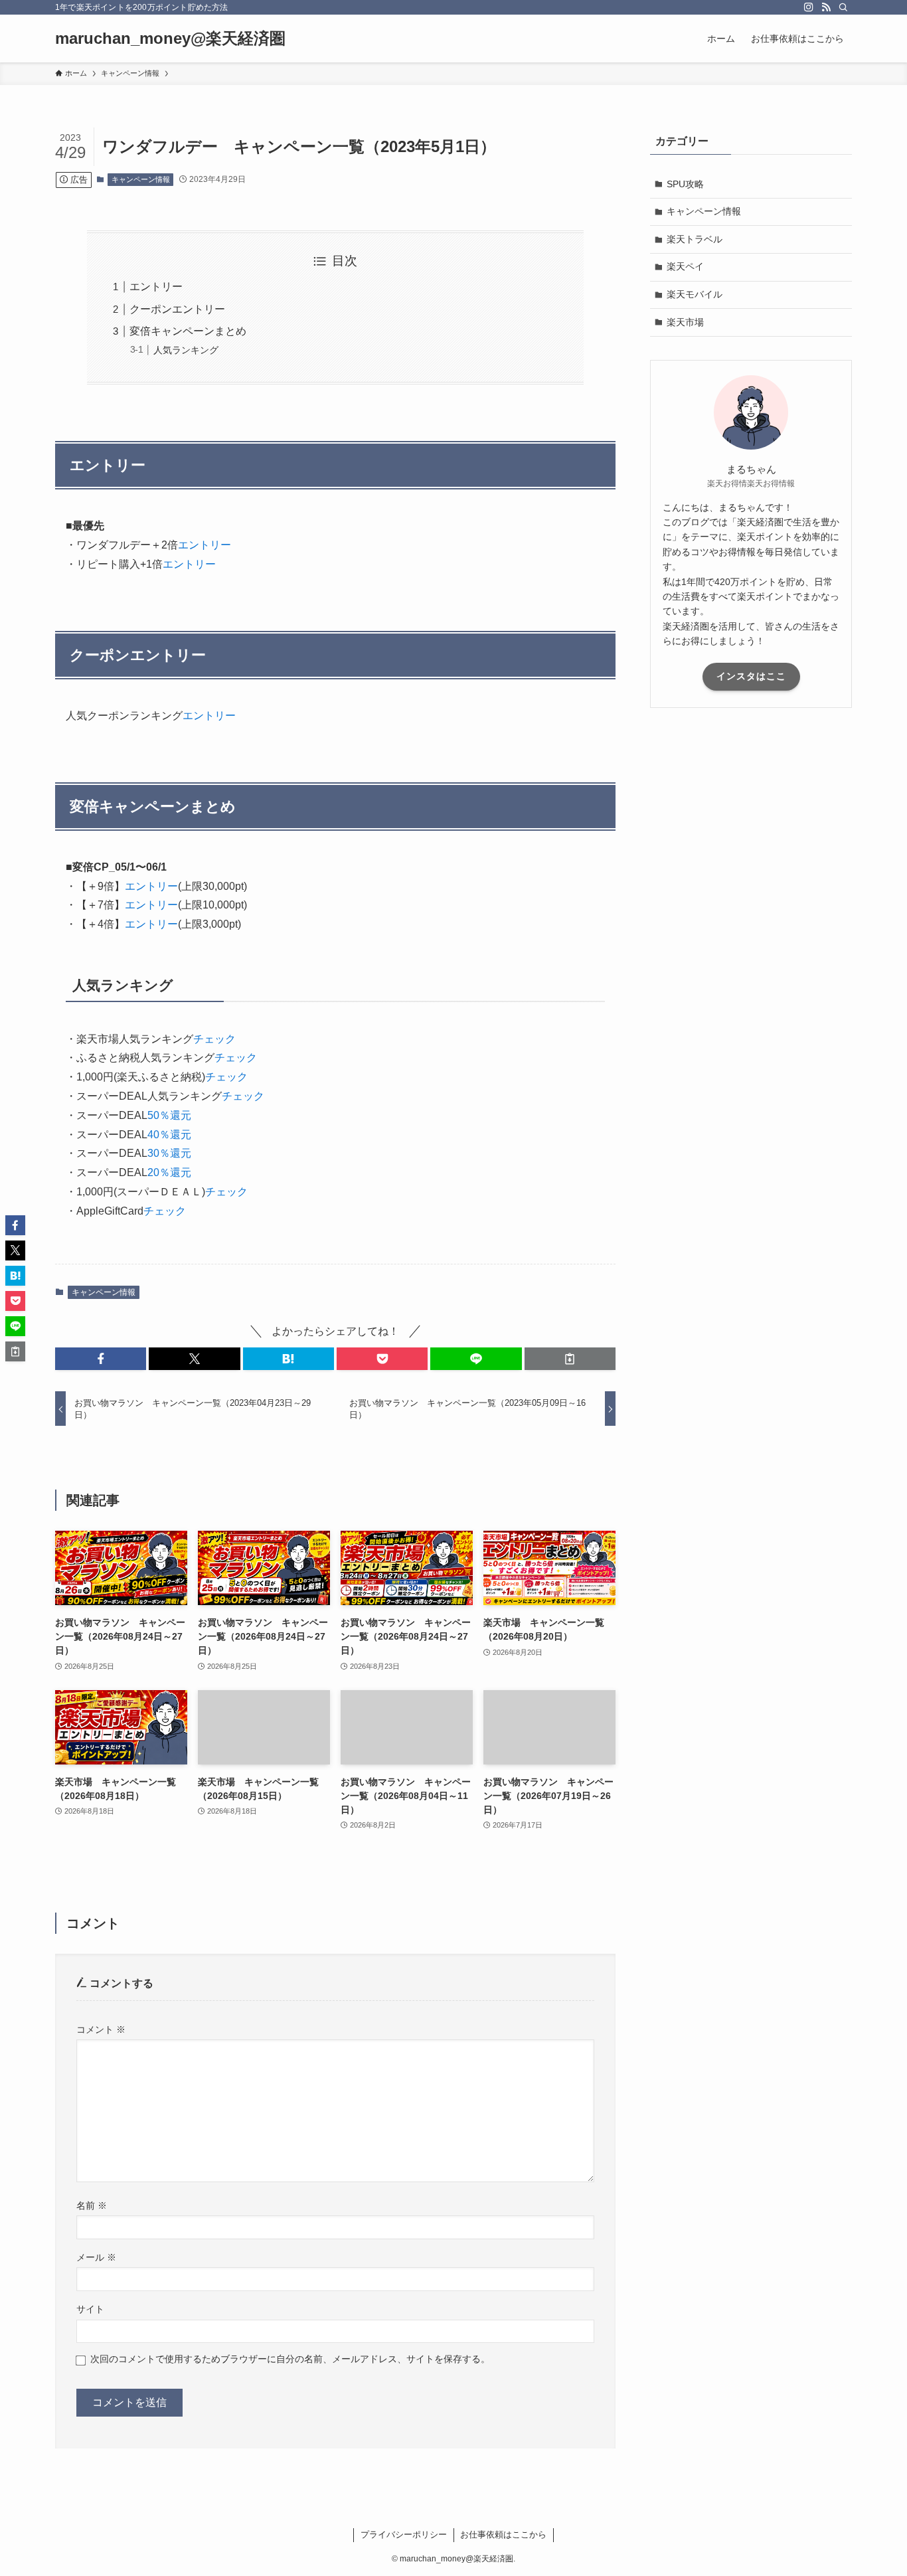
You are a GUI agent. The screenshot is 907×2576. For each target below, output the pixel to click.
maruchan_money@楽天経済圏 (170, 39)
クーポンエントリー (177, 309)
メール (96, 2257)
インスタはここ (751, 676)
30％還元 (169, 1153)
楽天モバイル (695, 294)
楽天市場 (685, 322)
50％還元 (169, 1115)
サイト (90, 2309)
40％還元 (169, 1135)
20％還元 (169, 1172)
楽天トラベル (695, 239)
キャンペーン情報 (141, 179)
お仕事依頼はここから (503, 2534)
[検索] (843, 7)
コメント (101, 2029)
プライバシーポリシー (404, 2534)
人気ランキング (186, 350)
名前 (92, 2205)
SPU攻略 (685, 184)
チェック (214, 1039)
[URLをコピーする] (570, 1359)
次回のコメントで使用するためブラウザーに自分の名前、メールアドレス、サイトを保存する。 (290, 2359)
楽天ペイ (685, 266)
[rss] (826, 7)
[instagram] (809, 7)
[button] (101, 1359)
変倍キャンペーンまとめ (188, 331)
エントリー (156, 287)
